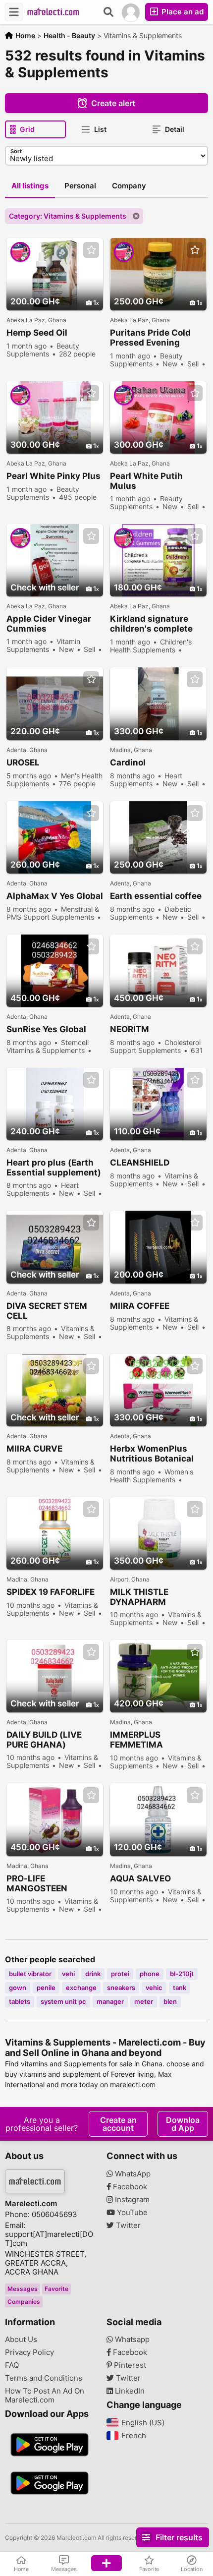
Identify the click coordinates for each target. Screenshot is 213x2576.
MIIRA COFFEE (140, 1306)
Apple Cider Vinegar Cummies (49, 624)
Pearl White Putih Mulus (146, 481)
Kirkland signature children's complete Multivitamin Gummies (158, 624)
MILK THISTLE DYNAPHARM (139, 1597)
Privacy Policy (29, 2352)
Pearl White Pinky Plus (53, 476)
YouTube (131, 2213)
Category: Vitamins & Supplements (68, 216)
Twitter (127, 2225)
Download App (183, 2124)
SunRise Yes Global (46, 1029)
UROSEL (23, 762)
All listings (30, 186)
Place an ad (182, 12)
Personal (80, 186)
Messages (23, 2289)
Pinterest (129, 2365)
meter (144, 2001)
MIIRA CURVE (34, 1449)
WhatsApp (132, 2174)
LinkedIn (129, 2391)
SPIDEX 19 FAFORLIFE (51, 1592)
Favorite (56, 2289)
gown (18, 1988)
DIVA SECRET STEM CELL (47, 1311)
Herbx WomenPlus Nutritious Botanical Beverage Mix (152, 1454)
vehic (154, 1988)
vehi (68, 1974)
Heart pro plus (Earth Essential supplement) (54, 1168)
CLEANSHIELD (140, 1163)
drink (93, 1974)
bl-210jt (182, 1974)
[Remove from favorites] (91, 250)
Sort (16, 151)
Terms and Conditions (44, 2378)
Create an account (118, 2124)
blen (170, 2001)
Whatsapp (131, 2340)
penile (46, 1988)
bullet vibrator (30, 1974)
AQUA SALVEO (140, 1878)
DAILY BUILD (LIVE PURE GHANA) (44, 1740)
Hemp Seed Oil (37, 333)
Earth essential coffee (156, 896)
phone (150, 1974)
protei (120, 1974)
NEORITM (130, 1029)
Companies (24, 2302)
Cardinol (128, 762)
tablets (20, 2001)
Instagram (131, 2200)
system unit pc (63, 2001)
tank (180, 1988)
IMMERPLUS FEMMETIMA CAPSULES (136, 1740)
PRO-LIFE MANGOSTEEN (37, 1883)
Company (129, 186)
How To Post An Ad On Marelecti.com (45, 2396)
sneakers (121, 1988)
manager (110, 2001)
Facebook (129, 2187)
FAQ (12, 2365)
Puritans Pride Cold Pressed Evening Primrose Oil (150, 338)
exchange (81, 1988)
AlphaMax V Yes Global (55, 896)
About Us (21, 2340)
